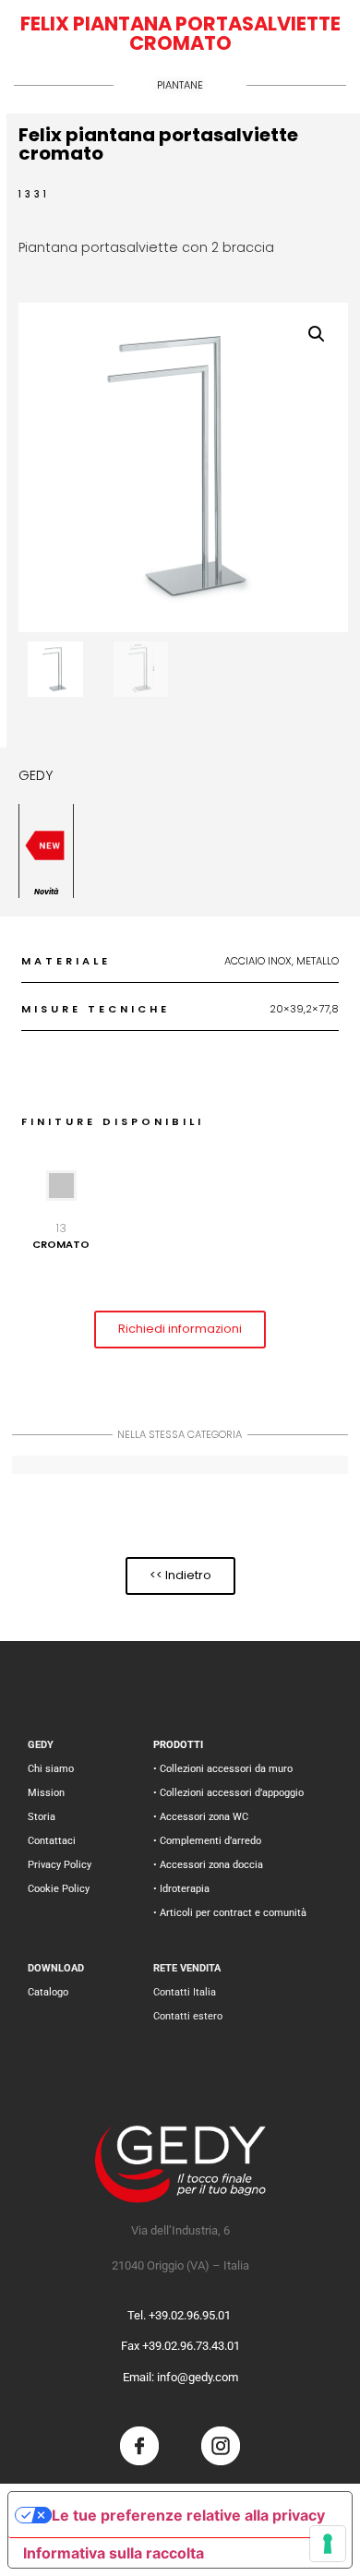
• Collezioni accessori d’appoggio (228, 1793)
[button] (317, 334)
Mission (46, 1793)
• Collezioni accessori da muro (223, 1769)
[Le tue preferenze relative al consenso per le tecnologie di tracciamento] (328, 2544)
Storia (42, 1817)
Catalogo (48, 1992)
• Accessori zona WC (201, 1817)
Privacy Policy (60, 1865)
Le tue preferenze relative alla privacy (188, 2515)
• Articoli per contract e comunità (230, 1913)
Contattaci (52, 1841)
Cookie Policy (59, 1889)
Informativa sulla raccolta (114, 2553)
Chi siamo (51, 1769)
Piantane (180, 85)
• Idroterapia (181, 1889)
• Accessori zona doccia (208, 1865)
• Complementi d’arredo (207, 1841)
